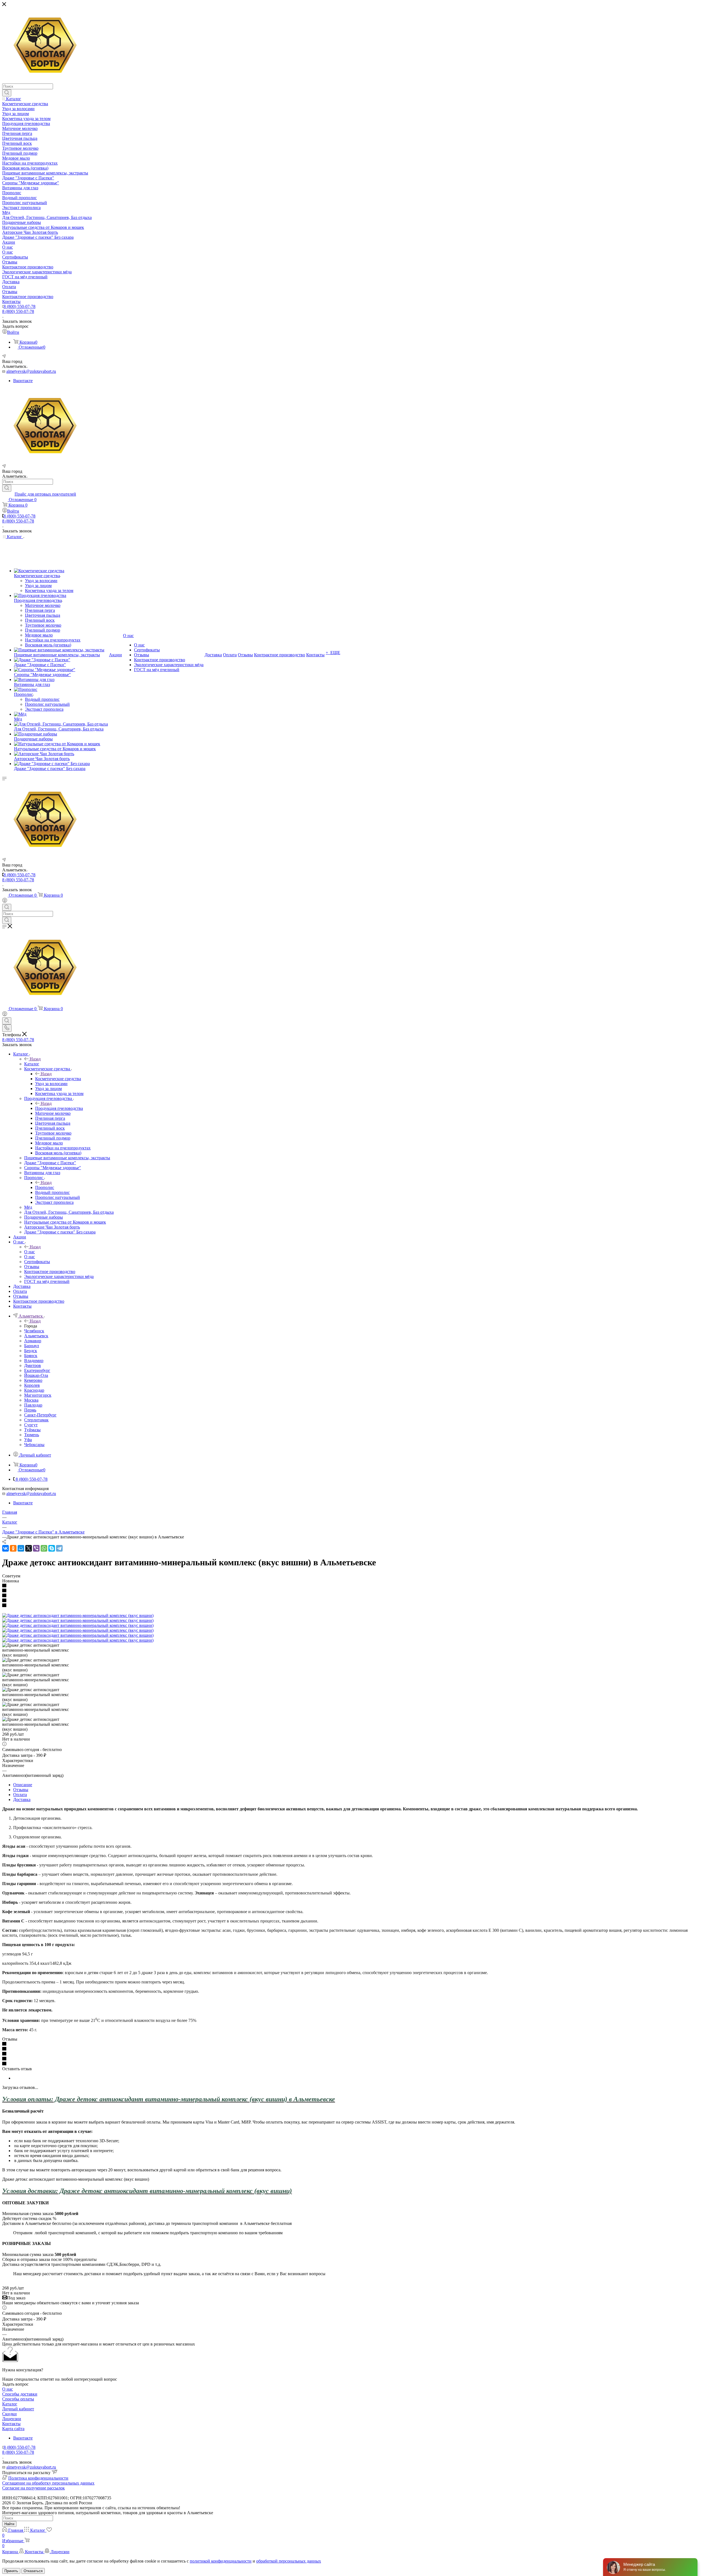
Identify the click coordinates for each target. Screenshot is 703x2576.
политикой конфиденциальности (221, 2561)
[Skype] (52, 1548)
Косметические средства (58, 1079)
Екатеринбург (37, 1370)
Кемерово (33, 1380)
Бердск (31, 1351)
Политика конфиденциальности (38, 2478)
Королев (32, 1385)
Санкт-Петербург (40, 1415)
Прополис (45, 1187)
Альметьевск (36, 1336)
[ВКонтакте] (5, 1548)
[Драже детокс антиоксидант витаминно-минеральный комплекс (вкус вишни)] (78, 1615)
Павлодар (33, 1405)
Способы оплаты (18, 2399)
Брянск (31, 1356)
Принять (11, 2571)
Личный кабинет (18, 2409)
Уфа (28, 1440)
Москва (31, 1400)
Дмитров (33, 1365)
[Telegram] (59, 1548)
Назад (35, 1059)
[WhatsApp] (44, 1548)
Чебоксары (34, 1445)
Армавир (33, 1341)
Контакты (11, 2424)
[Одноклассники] (13, 1548)
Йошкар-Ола (36, 1375)
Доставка (22, 1800)
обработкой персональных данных (289, 2561)
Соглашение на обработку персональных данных (48, 2483)
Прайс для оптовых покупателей (45, 494)
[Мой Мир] (21, 1548)
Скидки (9, 2414)
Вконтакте (23, 381)
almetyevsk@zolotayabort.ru (31, 371)
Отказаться (33, 2571)
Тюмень (32, 1435)
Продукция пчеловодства (59, 1108)
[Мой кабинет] (5, 901)
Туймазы (32, 1430)
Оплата (20, 1795)
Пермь (30, 1410)
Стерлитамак (36, 1420)
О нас (30, 1252)
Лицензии (12, 2419)
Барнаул (32, 1346)
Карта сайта (13, 2429)
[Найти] (7, 93)
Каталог (32, 1064)
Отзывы (21, 1790)
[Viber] (36, 1548)
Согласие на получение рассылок (34, 2488)
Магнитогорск (38, 1395)
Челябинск (34, 1331)
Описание (23, 1785)
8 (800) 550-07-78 (19, 306)
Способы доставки (20, 2394)
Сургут (31, 1425)
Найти (9, 2524)
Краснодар (34, 1390)
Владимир (34, 1361)
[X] (29, 1548)
